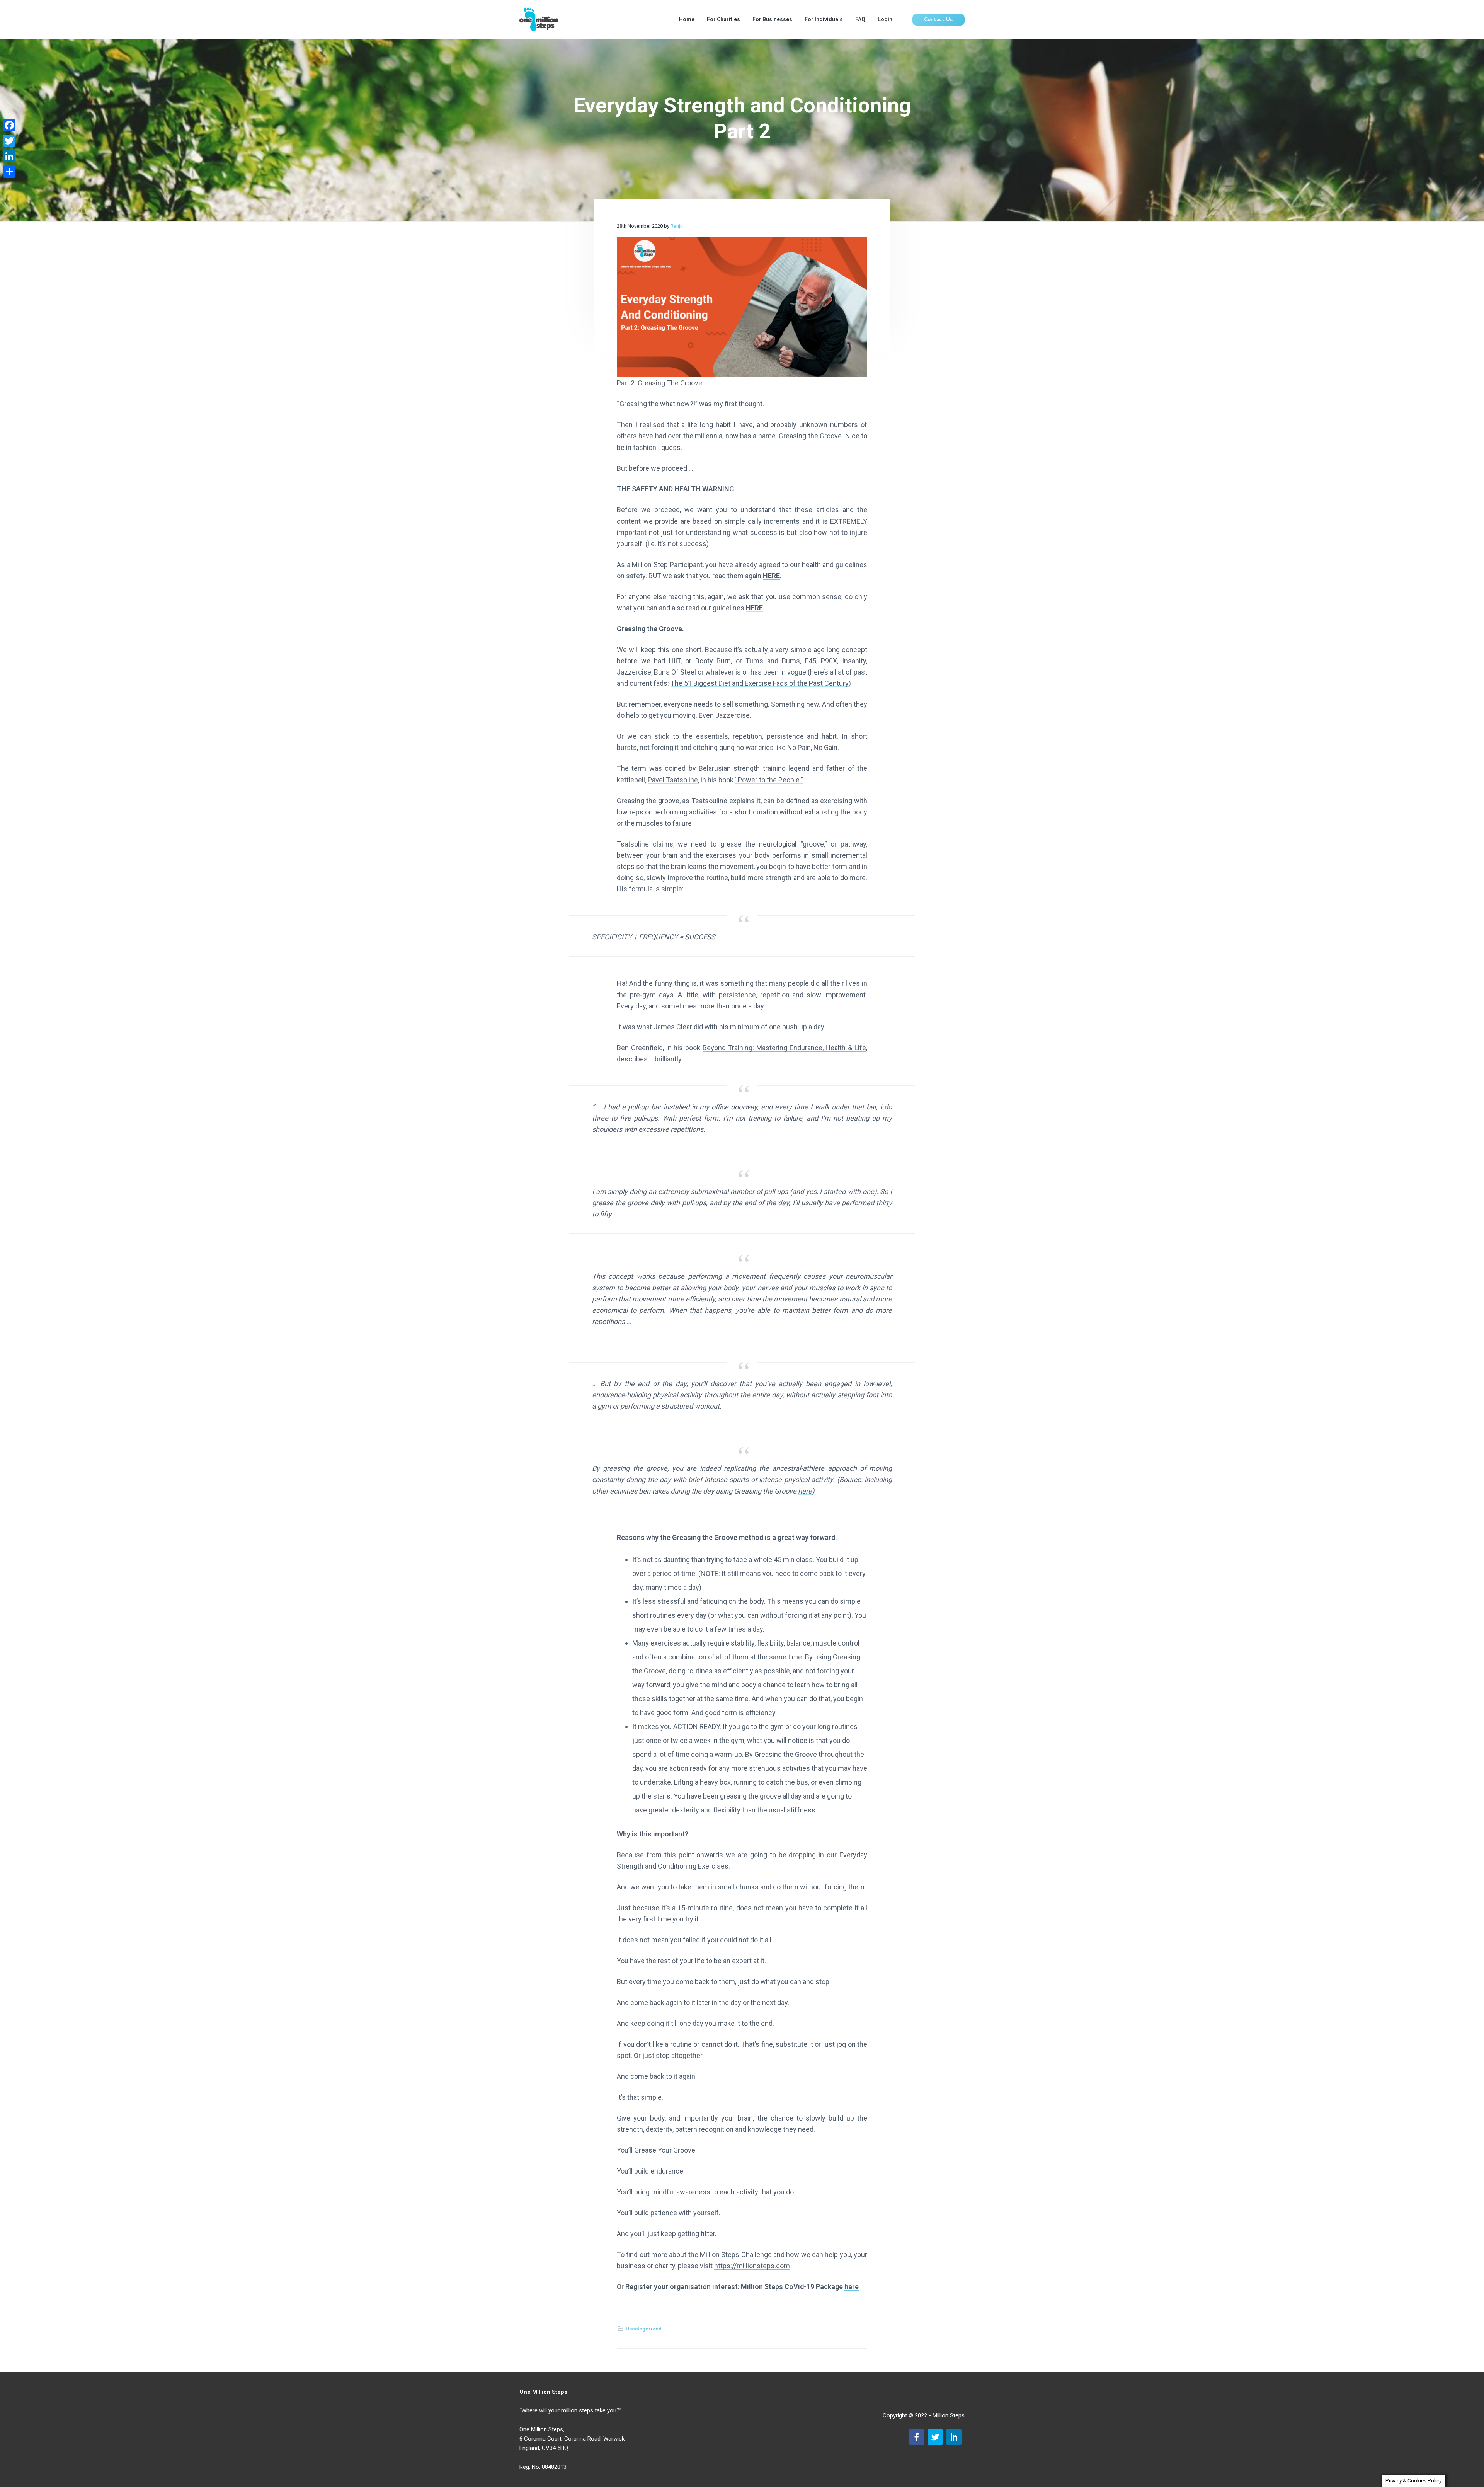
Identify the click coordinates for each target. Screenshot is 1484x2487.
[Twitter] (9, 141)
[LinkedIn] (9, 156)
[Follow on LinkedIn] (954, 2437)
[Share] (9, 172)
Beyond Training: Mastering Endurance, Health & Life (784, 1048)
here (805, 1491)
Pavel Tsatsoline (673, 780)
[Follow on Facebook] (917, 2437)
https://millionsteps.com (752, 2266)
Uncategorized (644, 2329)
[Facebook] (9, 125)
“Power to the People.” (769, 780)
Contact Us (938, 20)
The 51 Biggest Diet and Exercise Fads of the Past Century (760, 683)
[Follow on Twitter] (935, 2437)
